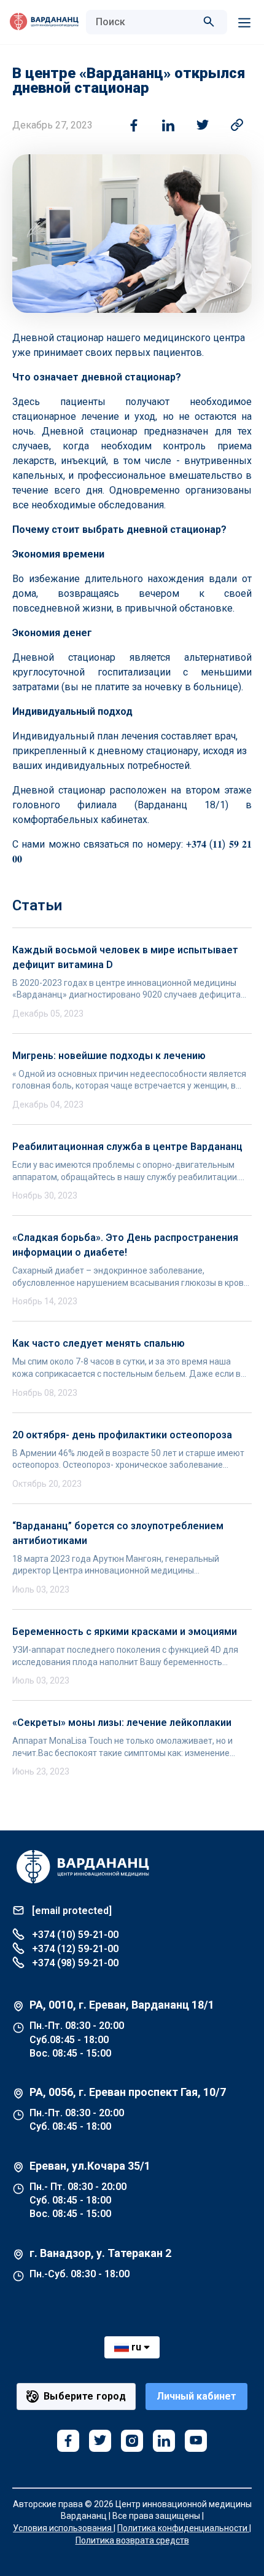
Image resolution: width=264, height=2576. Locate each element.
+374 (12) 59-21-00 (74, 1949)
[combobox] (144, 22)
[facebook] (68, 2441)
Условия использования (63, 2528)
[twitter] (100, 2441)
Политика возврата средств (132, 2540)
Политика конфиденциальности (183, 2528)
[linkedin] (164, 2441)
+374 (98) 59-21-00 (74, 1963)
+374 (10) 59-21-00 (74, 1935)
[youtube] (196, 2441)
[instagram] (132, 2441)
